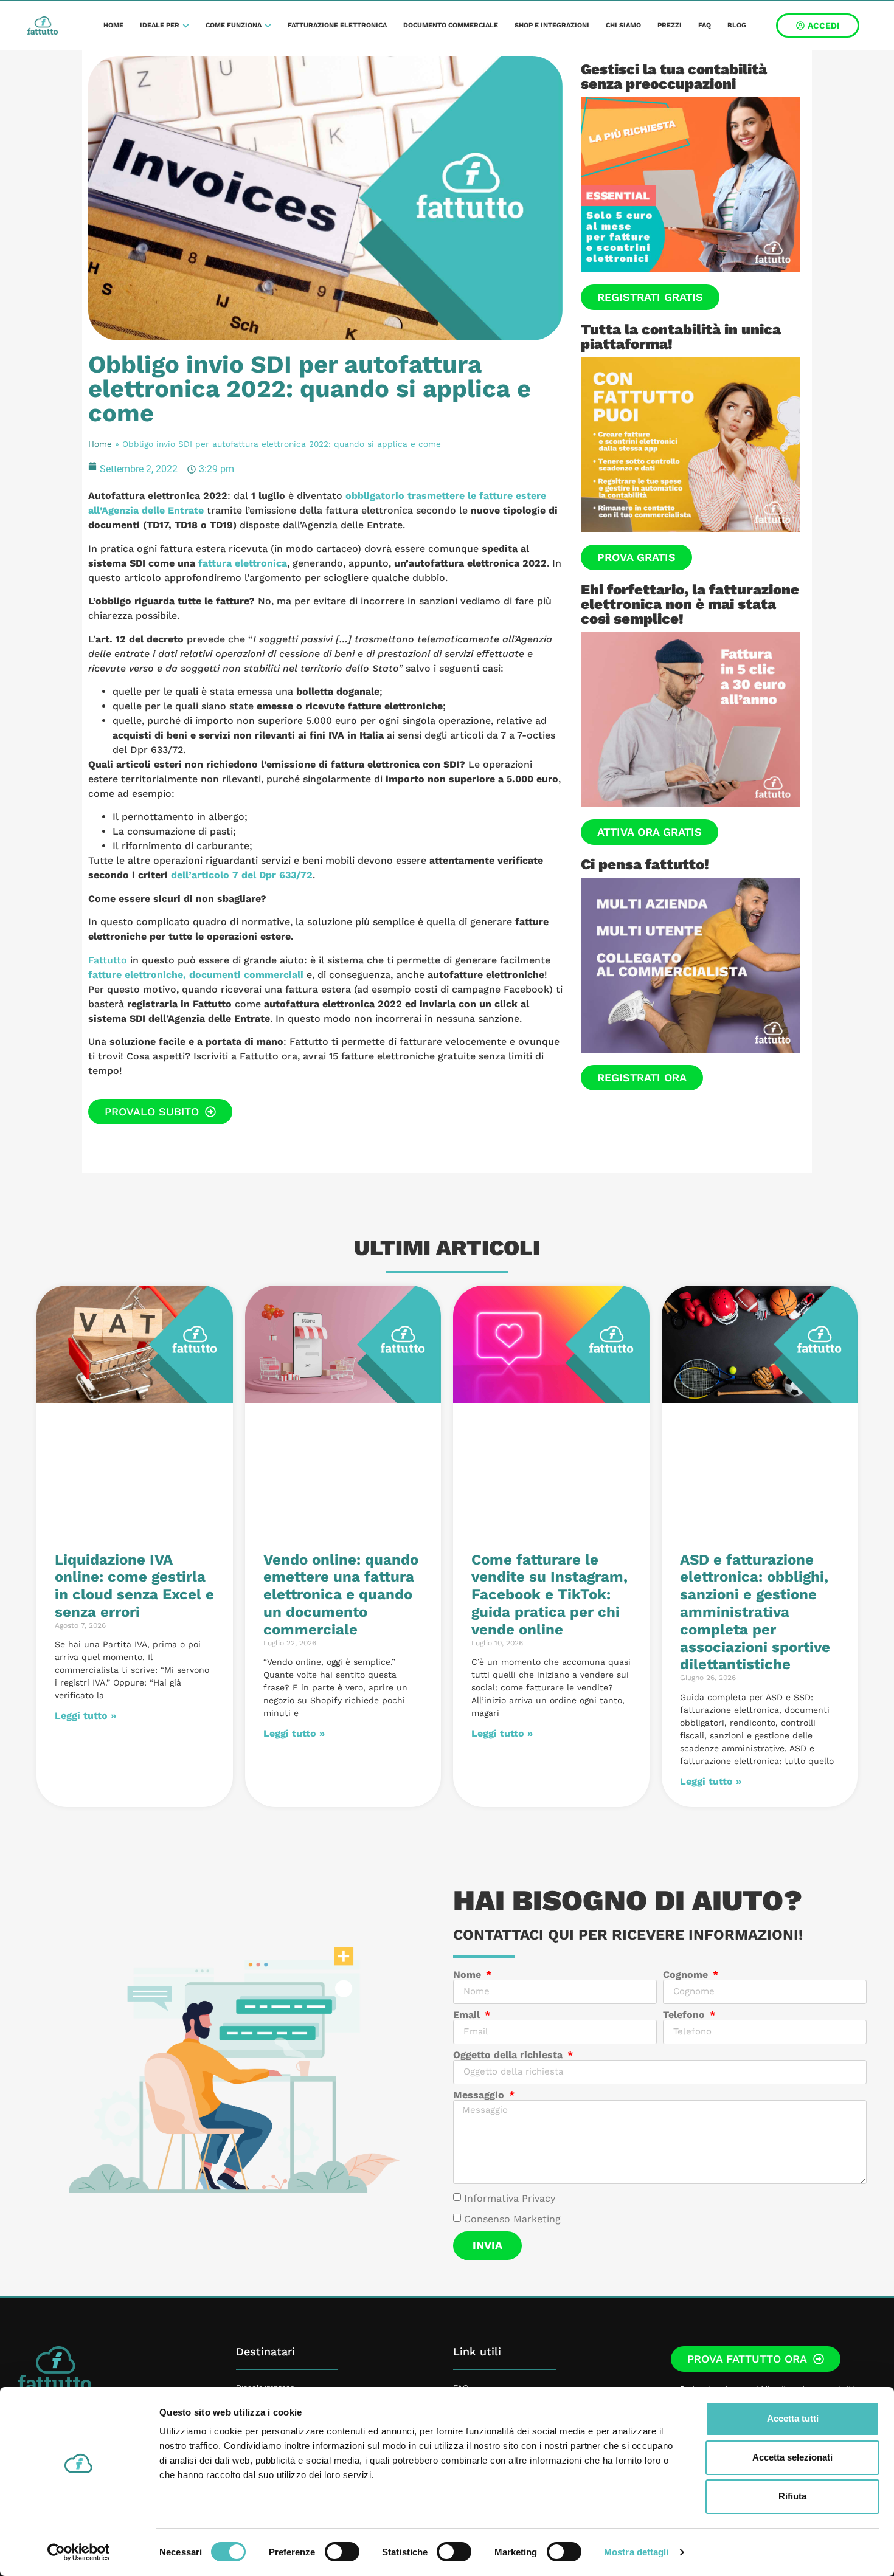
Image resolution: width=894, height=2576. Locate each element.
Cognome (687, 1975)
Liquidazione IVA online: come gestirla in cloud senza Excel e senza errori (134, 1586)
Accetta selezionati (792, 2457)
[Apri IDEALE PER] (186, 26)
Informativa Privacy (510, 2198)
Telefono (685, 2015)
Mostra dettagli (636, 2552)
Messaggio (480, 2095)
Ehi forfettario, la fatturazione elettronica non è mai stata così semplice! (690, 604)
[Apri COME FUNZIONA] (268, 26)
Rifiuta (792, 2496)
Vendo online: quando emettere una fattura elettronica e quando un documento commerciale (341, 1595)
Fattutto (108, 960)
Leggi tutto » (85, 1716)
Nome (469, 1975)
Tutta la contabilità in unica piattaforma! (681, 337)
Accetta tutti (793, 2418)
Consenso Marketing (512, 2218)
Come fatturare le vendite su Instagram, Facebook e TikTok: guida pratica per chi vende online (549, 1595)
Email (468, 2015)
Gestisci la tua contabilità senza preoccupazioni (674, 77)
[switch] (342, 2552)
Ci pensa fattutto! (645, 864)
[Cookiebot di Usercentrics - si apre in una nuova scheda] (79, 2552)
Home (100, 444)
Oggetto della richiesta (509, 2055)
